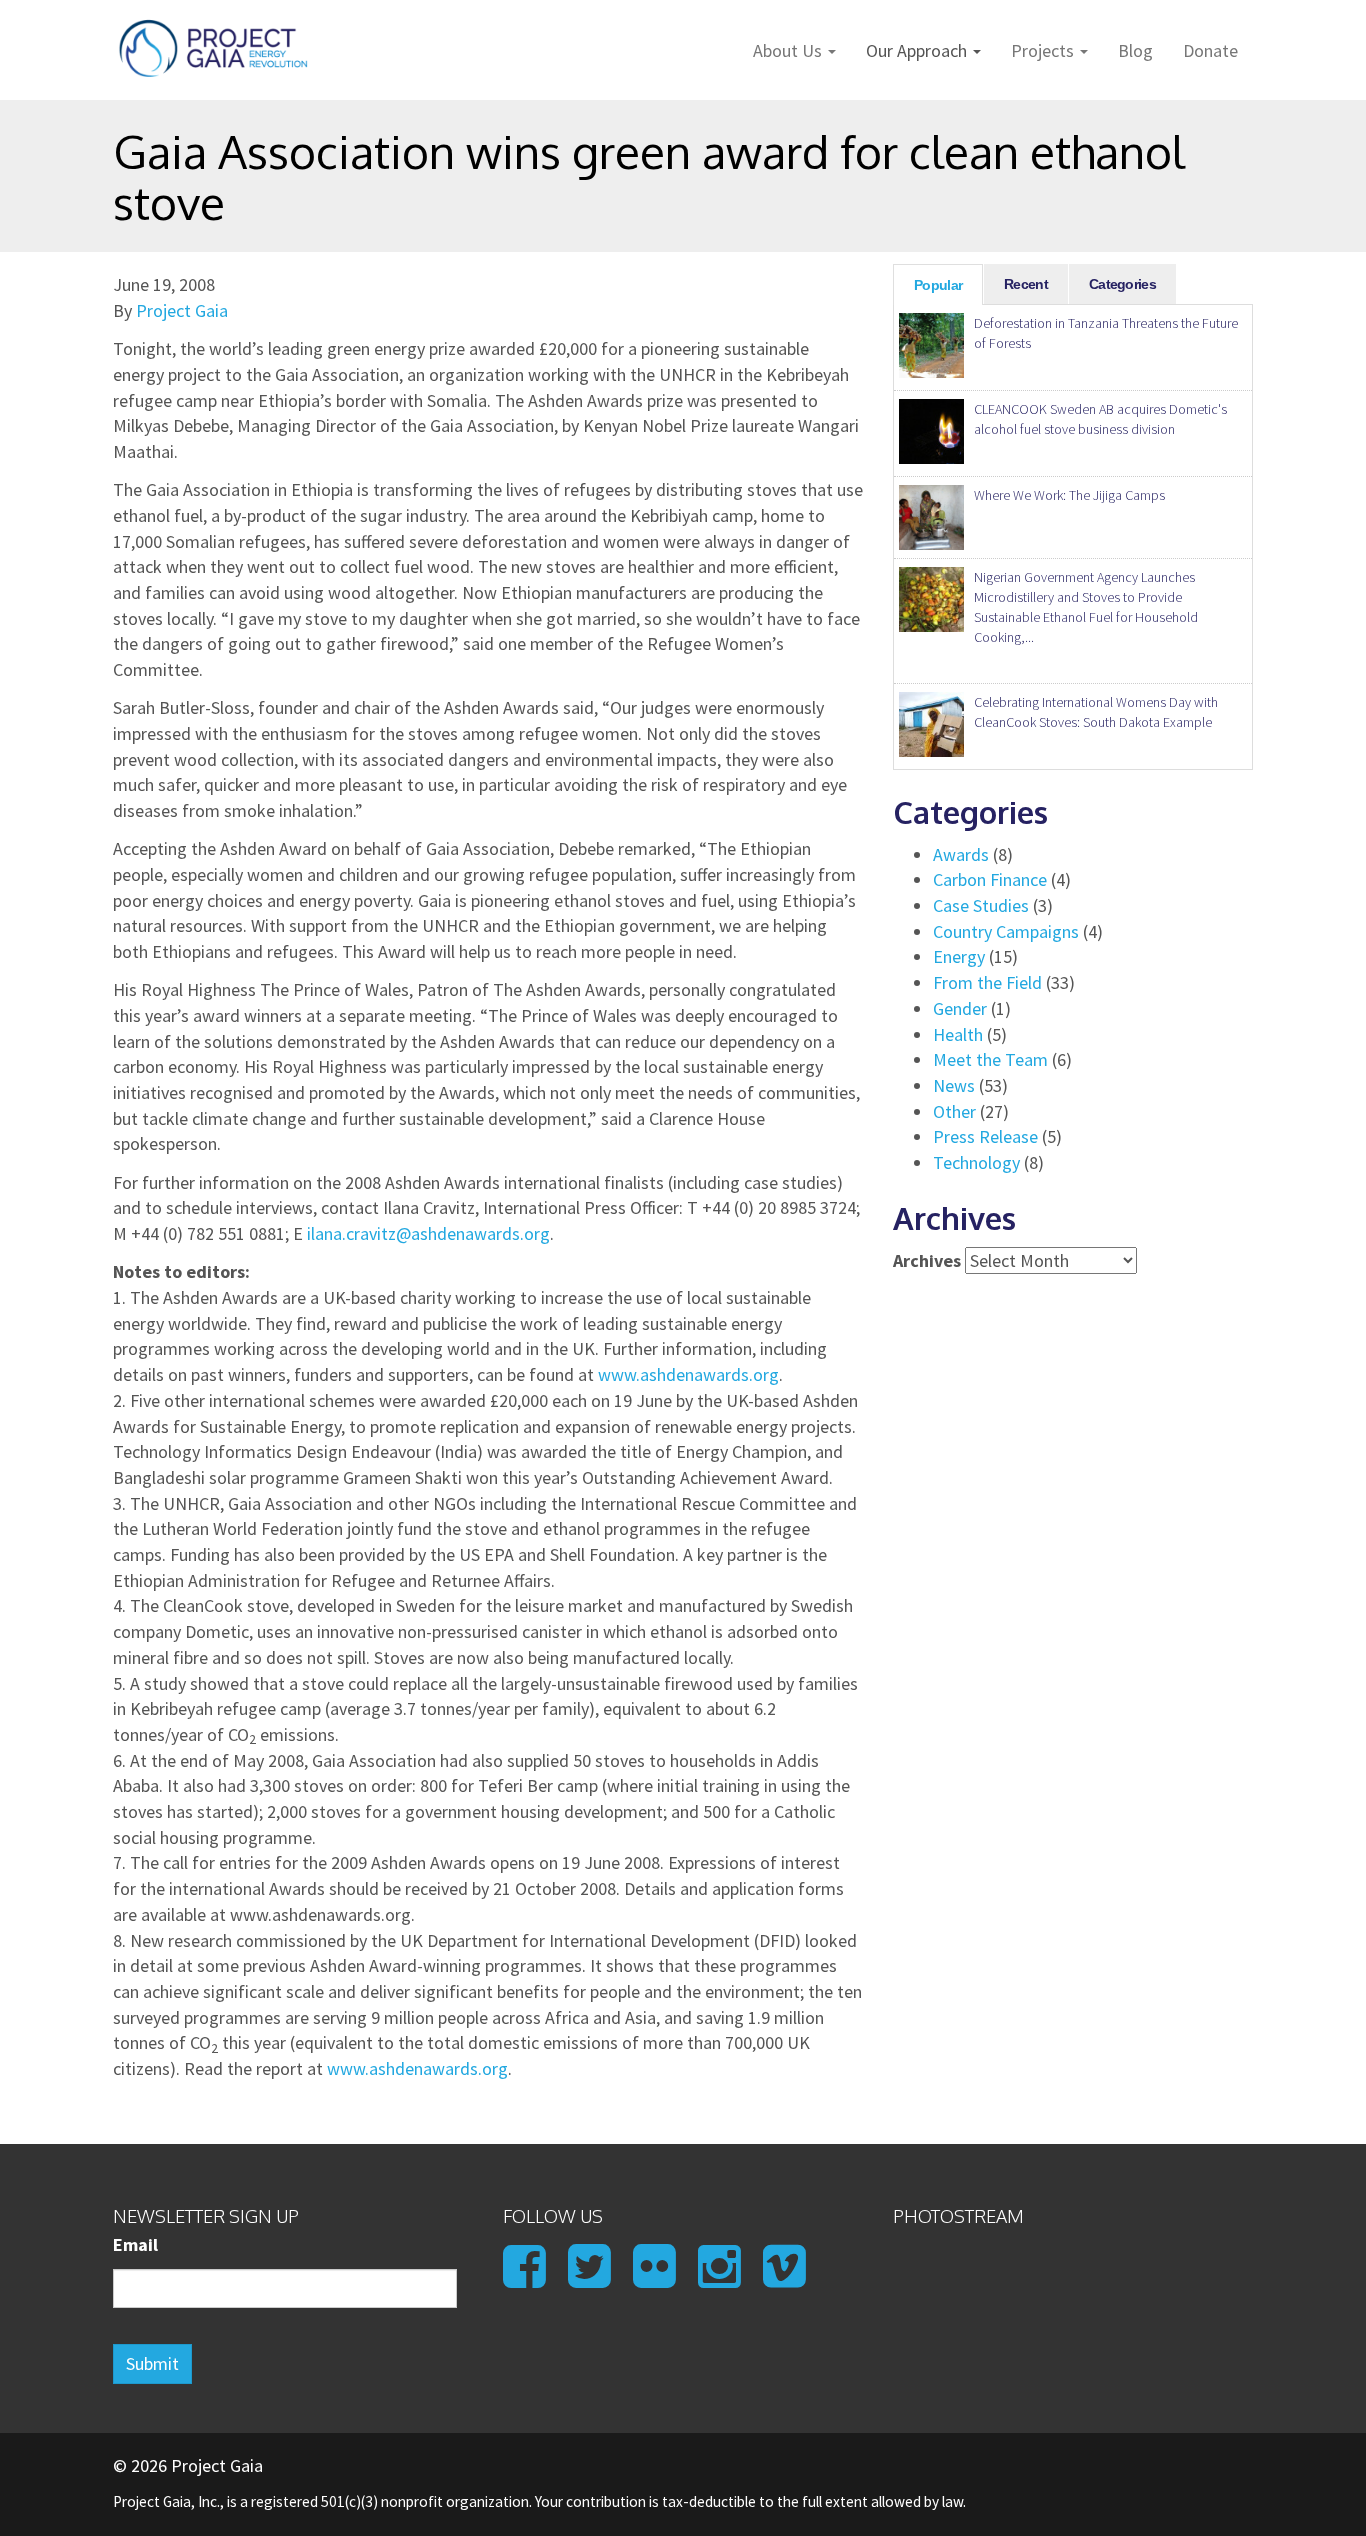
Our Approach (918, 50)
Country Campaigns (1006, 931)
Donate (1210, 50)
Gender (960, 1008)
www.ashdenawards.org (688, 1374)
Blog (1135, 50)
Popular (938, 285)
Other (954, 1111)
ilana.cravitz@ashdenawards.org (428, 1233)
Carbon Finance (990, 879)
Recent (1026, 284)
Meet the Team (990, 1059)
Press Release (985, 1136)
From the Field (987, 982)
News (954, 1085)
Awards (961, 854)
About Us (789, 50)
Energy (959, 956)
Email (135, 2244)
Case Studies (981, 905)
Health (958, 1034)
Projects (1044, 50)
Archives (927, 1260)
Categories (1122, 284)
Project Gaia (182, 310)
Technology (976, 1162)
